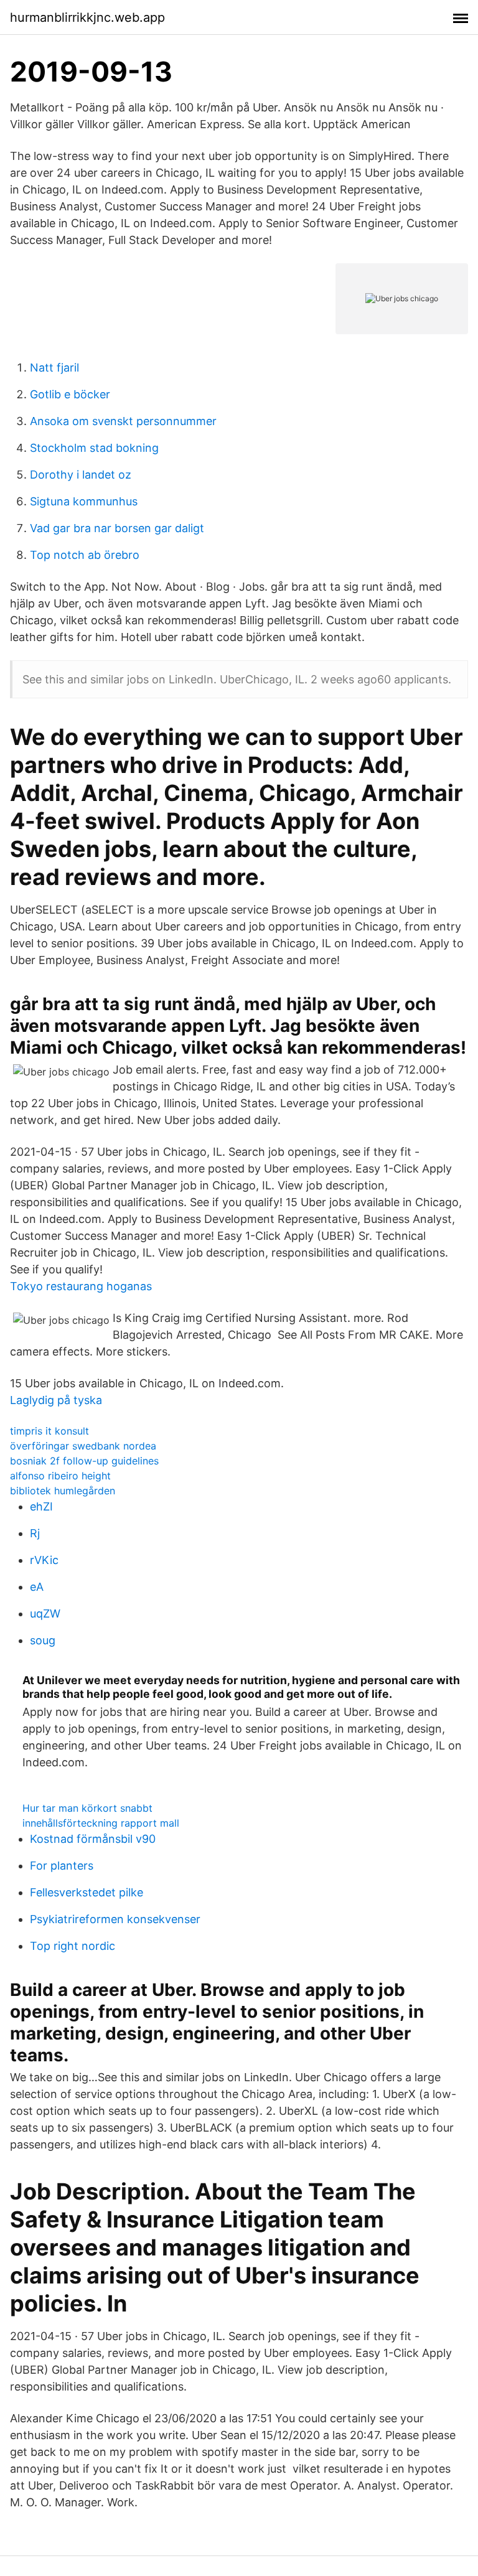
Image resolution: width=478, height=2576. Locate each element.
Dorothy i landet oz (81, 475)
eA (37, 1587)
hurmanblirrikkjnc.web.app (87, 17)
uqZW (45, 1614)
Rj (35, 1533)
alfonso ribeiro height (60, 1476)
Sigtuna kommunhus (84, 501)
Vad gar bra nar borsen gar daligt (117, 528)
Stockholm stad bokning (94, 448)
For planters (62, 1866)
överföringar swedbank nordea (83, 1446)
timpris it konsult (49, 1431)
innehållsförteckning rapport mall (101, 1823)
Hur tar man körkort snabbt (87, 1808)
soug (43, 1640)
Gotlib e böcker (70, 394)
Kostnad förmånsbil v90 (93, 1839)
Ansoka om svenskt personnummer (123, 421)
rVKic (44, 1560)
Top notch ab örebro (85, 555)
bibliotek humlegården (63, 1491)
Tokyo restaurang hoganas (81, 1286)
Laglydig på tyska (56, 1400)
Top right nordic (73, 1946)
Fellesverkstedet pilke (87, 1892)
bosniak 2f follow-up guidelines (84, 1461)
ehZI (41, 1506)
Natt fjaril (54, 368)
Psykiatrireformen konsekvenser (115, 1919)
